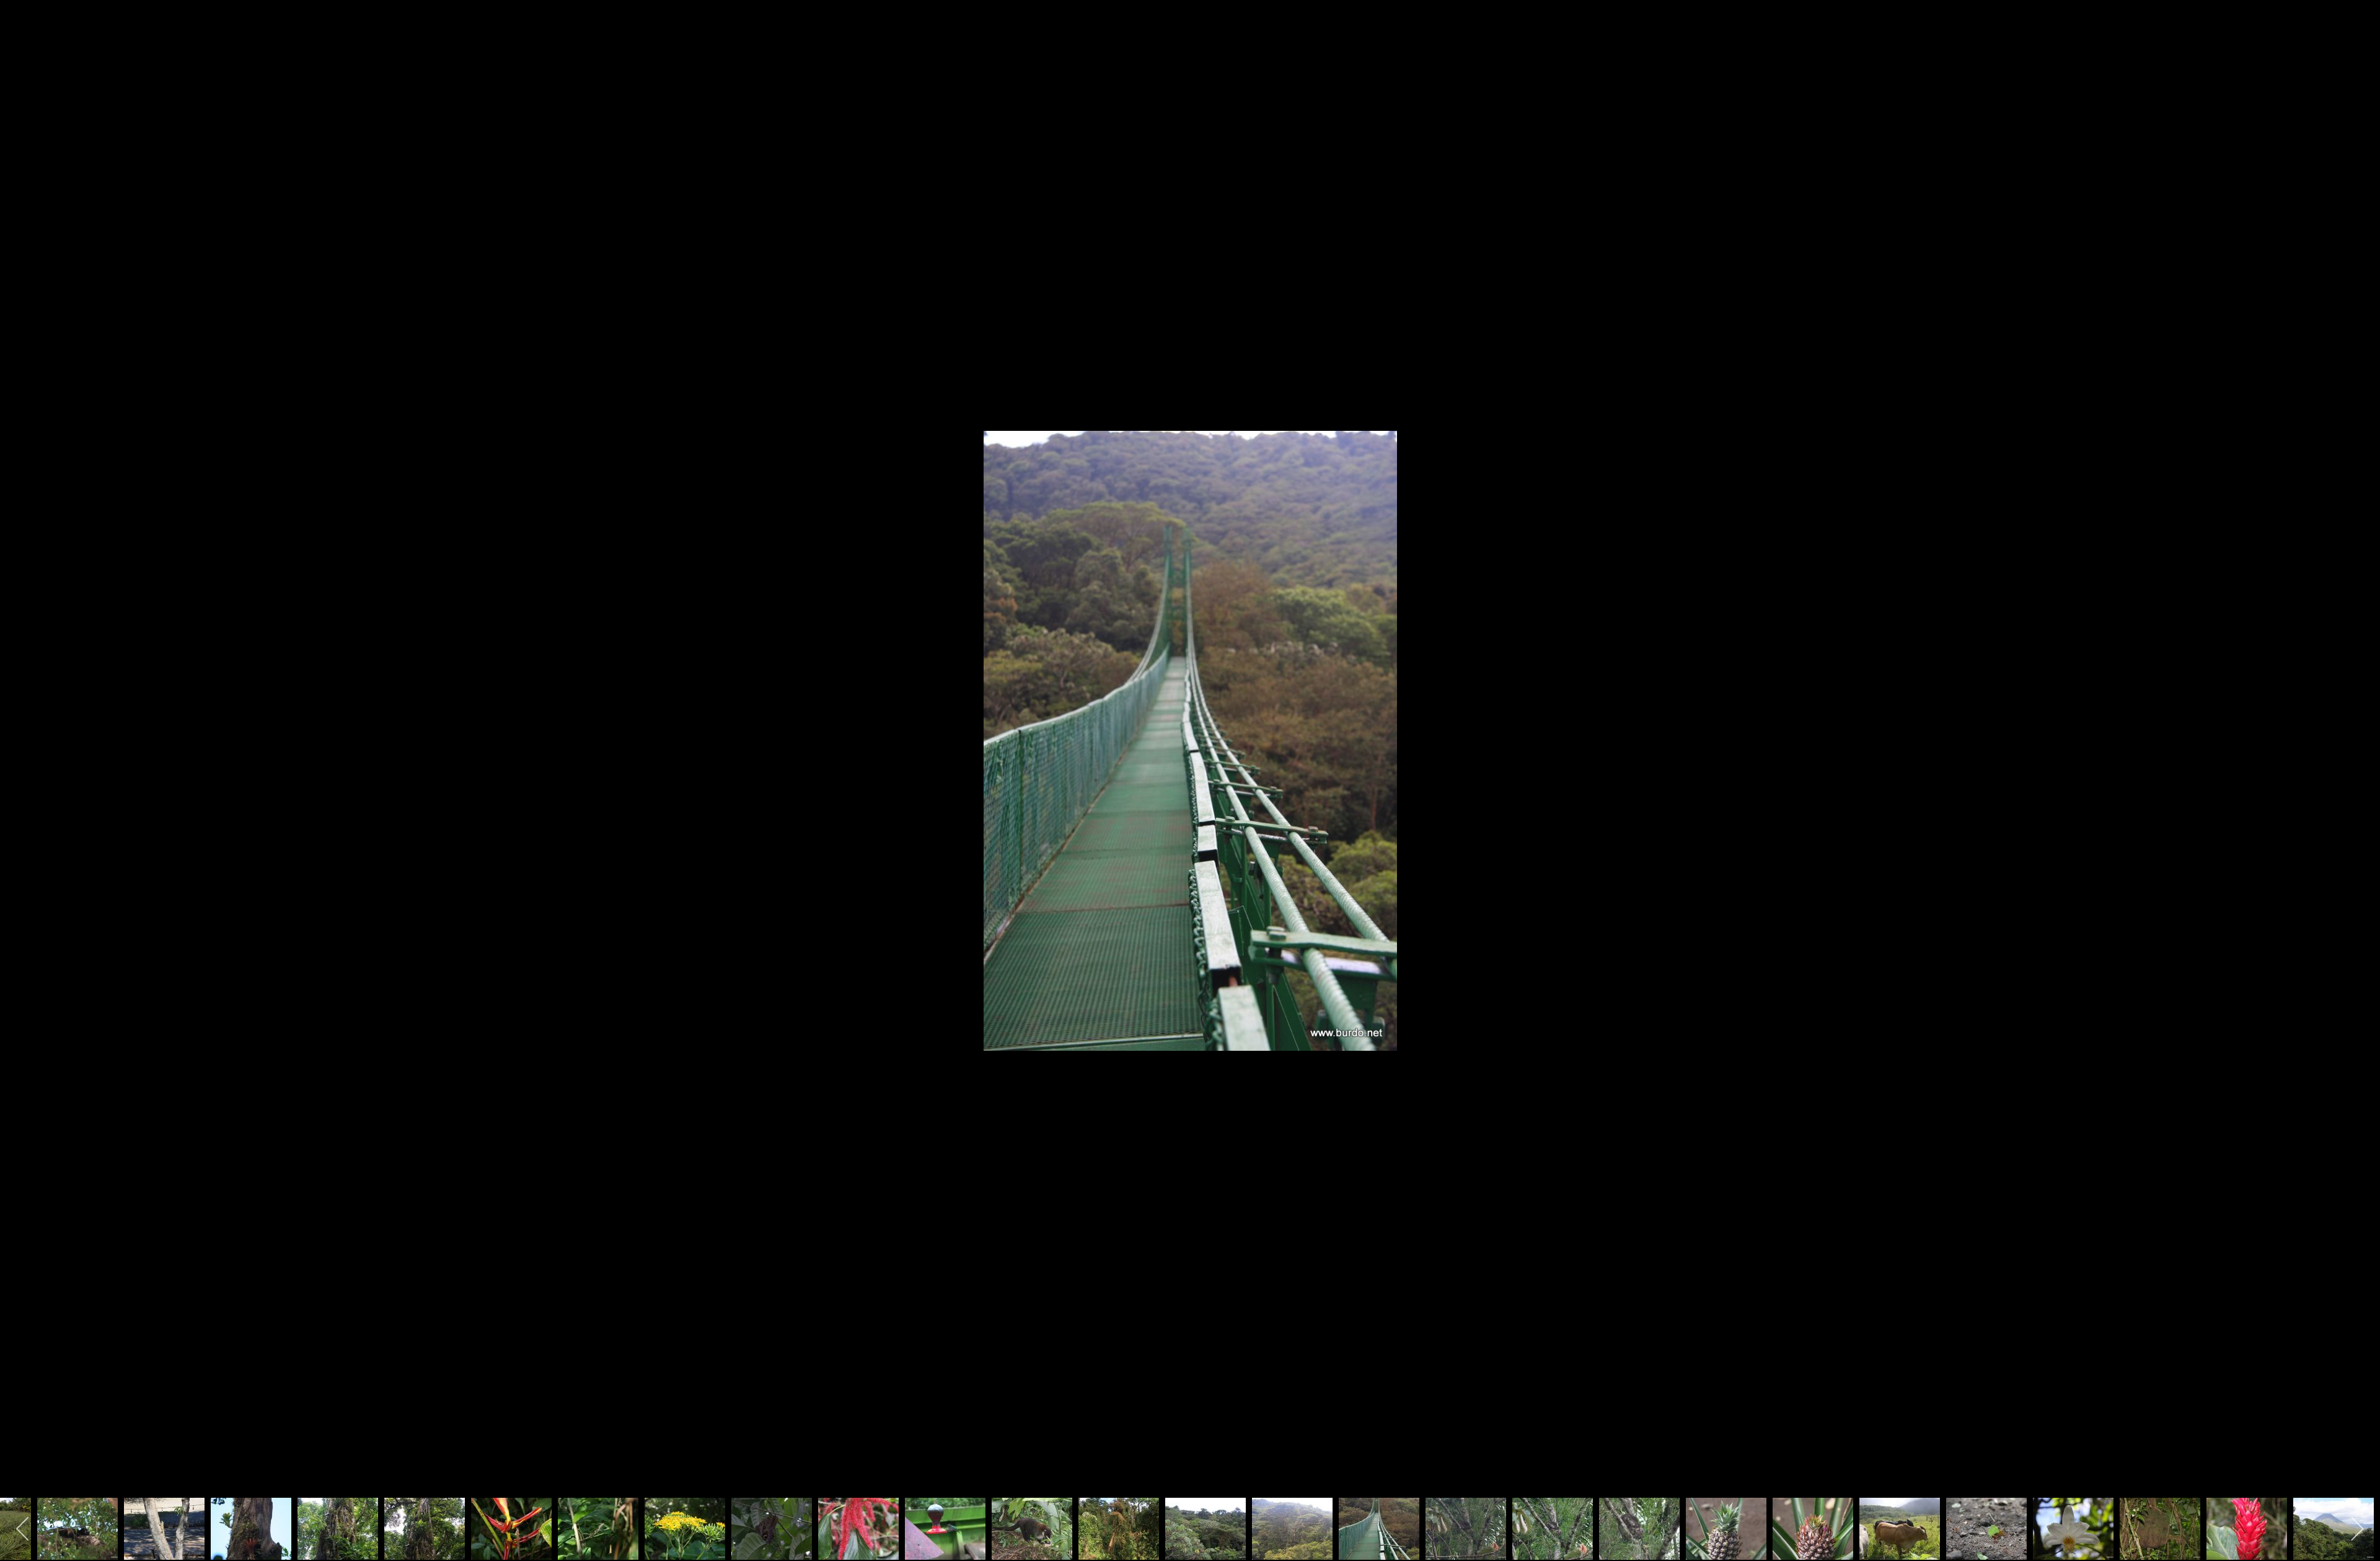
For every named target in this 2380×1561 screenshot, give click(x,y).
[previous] (22, 762)
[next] (2358, 762)
